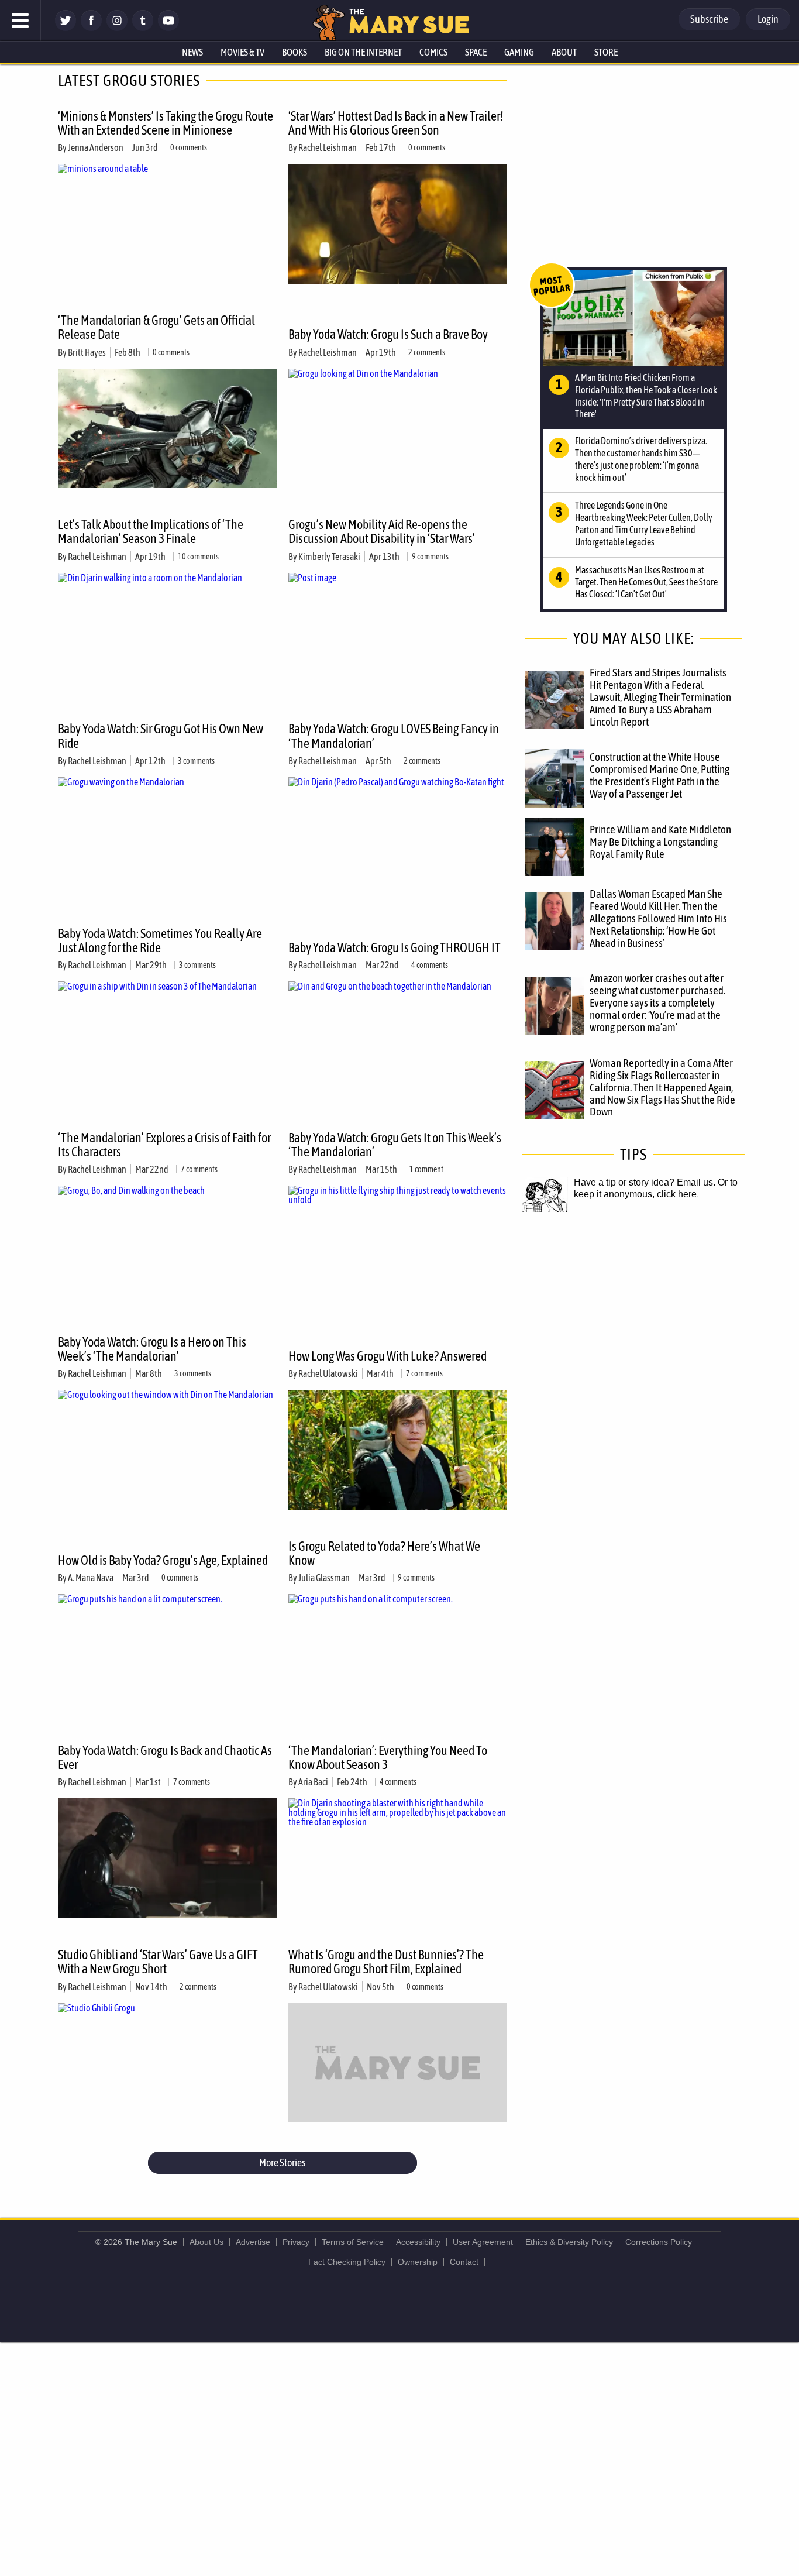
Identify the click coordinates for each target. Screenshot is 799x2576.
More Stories (282, 2163)
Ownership (418, 2262)
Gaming (519, 52)
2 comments (427, 352)
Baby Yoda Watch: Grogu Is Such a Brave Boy (388, 334)
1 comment (426, 1169)
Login (768, 19)
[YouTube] (168, 28)
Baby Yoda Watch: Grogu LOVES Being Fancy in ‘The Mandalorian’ (394, 736)
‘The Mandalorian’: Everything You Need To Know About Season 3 (388, 1757)
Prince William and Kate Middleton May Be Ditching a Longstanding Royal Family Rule (660, 842)
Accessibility (418, 2242)
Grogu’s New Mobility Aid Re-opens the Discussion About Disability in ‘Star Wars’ (382, 531)
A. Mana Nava (91, 1578)
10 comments (198, 557)
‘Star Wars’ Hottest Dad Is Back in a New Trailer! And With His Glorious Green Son (396, 123)
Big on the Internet (363, 52)
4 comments (430, 965)
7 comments (199, 1169)
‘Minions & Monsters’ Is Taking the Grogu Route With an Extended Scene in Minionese (166, 123)
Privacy (296, 2242)
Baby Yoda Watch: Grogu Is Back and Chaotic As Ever (165, 1757)
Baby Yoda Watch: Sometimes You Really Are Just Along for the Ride (160, 940)
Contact (464, 2262)
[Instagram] (117, 28)
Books (295, 52)
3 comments (196, 761)
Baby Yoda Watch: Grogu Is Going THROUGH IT (395, 947)
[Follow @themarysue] (66, 28)
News (192, 52)
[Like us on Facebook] (91, 28)
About (564, 52)
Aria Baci (313, 1782)
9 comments (430, 557)
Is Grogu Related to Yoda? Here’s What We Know (384, 1553)
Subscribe (709, 19)
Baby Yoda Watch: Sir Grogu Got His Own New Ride (161, 736)
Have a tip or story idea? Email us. (645, 1182)
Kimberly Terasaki (329, 557)
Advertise (253, 2242)
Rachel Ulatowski (328, 1373)
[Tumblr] (143, 28)
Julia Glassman (324, 1578)
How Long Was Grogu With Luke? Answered (388, 1356)
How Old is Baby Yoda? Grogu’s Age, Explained (163, 1560)
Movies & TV (242, 52)
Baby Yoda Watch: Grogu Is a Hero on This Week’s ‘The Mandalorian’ (152, 1349)
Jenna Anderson (96, 147)
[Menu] (20, 20)
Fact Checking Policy (347, 2262)
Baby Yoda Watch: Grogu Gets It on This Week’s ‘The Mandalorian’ (395, 1145)
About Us (206, 2242)
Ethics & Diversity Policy (569, 2242)
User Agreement (483, 2242)
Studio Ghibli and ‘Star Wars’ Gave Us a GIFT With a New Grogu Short (158, 1962)
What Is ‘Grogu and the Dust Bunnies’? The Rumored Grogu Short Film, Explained (386, 1962)
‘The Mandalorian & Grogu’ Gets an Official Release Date (156, 327)
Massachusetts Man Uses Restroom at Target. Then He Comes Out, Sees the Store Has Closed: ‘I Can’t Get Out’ (646, 582)
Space (476, 52)
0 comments (189, 147)
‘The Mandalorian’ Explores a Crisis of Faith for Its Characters (164, 1145)
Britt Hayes (87, 352)
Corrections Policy (659, 2242)
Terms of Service (353, 2242)
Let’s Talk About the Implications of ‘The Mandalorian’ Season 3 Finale (151, 531)
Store (606, 52)
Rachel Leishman (328, 147)
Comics (433, 52)
